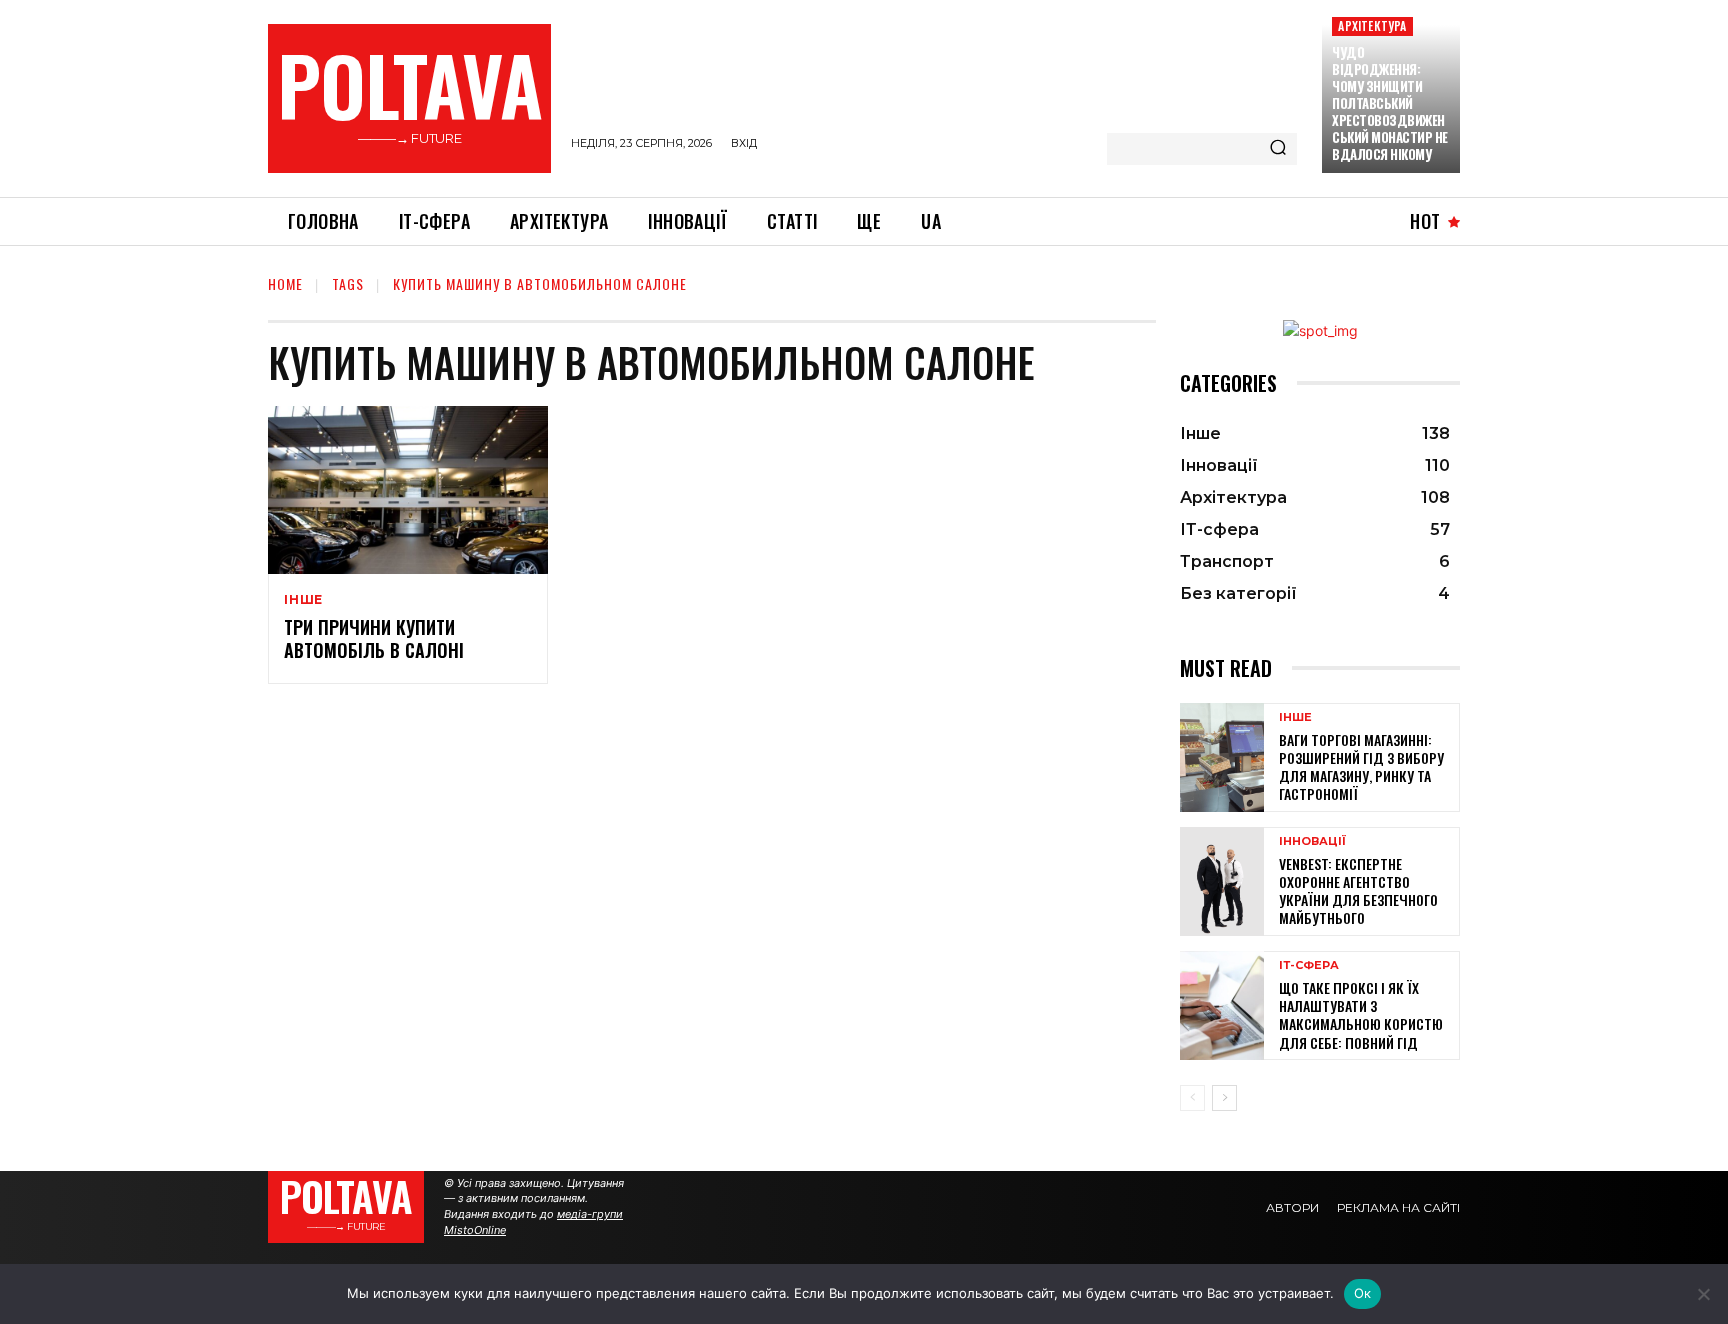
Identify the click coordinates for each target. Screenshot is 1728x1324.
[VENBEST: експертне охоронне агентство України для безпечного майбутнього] (1222, 881)
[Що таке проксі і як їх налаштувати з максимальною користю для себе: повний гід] (1222, 1005)
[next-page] (1224, 1098)
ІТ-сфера (1309, 965)
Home (285, 283)
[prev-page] (1192, 1098)
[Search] (1278, 149)
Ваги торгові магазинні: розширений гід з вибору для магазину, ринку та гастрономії (1361, 767)
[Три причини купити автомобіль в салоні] (408, 490)
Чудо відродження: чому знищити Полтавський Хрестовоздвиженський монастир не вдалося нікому (1390, 102)
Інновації (1312, 841)
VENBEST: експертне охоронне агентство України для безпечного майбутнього (1358, 891)
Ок (1363, 1293)
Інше (303, 600)
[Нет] (1703, 1294)
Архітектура (1372, 25)
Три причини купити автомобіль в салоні (374, 638)
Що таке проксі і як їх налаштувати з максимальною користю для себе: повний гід (1361, 1015)
